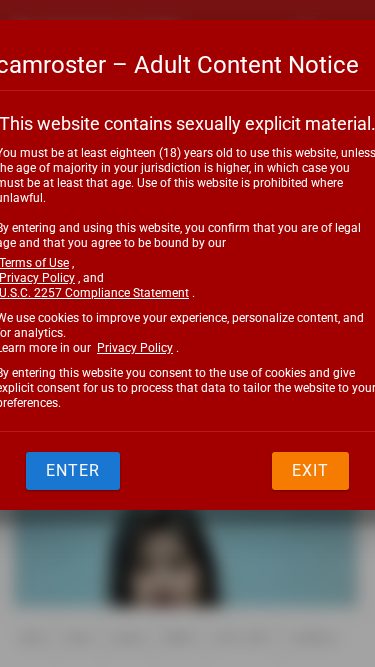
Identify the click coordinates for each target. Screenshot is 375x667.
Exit (310, 470)
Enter (73, 470)
